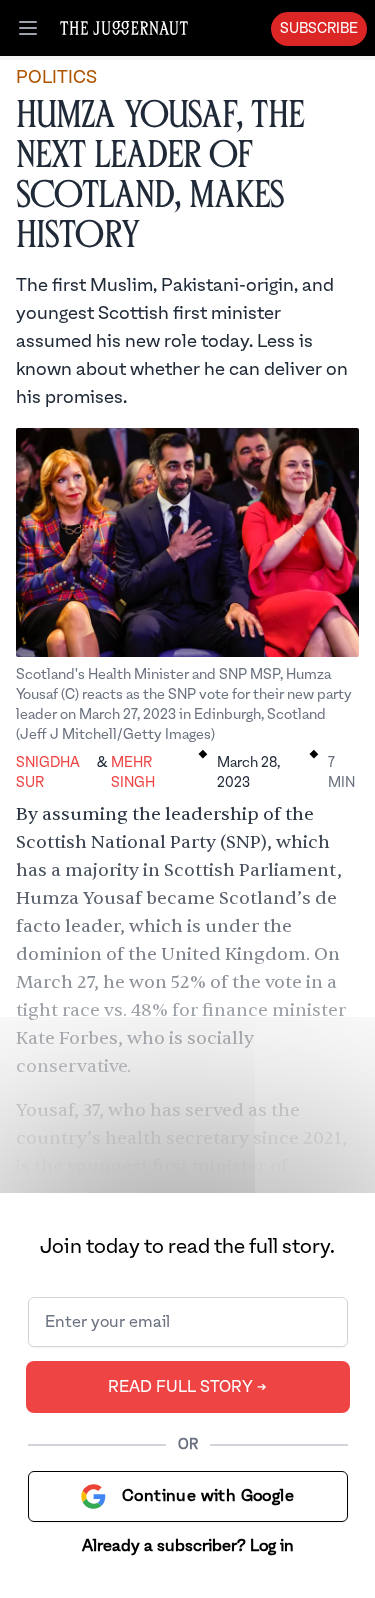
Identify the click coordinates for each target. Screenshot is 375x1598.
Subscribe (319, 29)
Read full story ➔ (187, 1387)
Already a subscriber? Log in (188, 1546)
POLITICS (56, 77)
